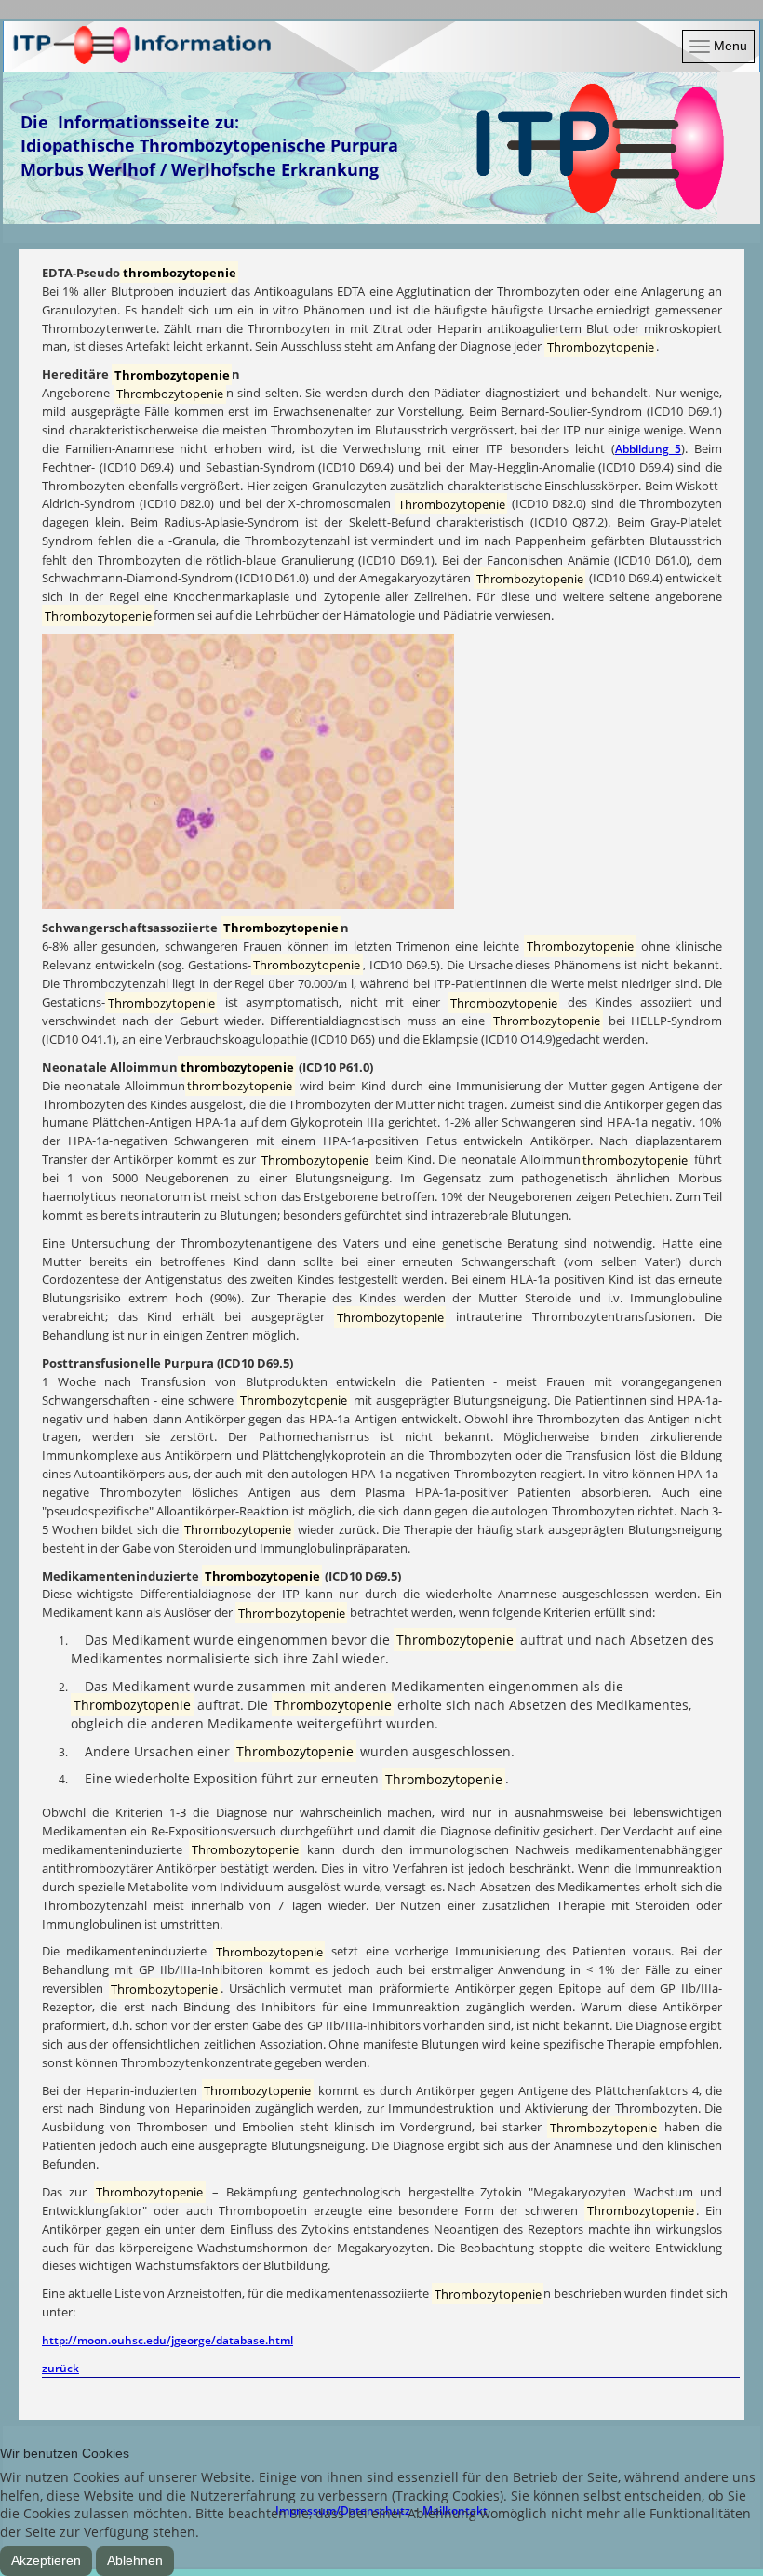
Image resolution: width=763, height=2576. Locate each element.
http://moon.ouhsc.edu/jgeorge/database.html (167, 2340)
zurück (60, 2368)
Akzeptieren (46, 2560)
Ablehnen (135, 2560)
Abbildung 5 (649, 449)
